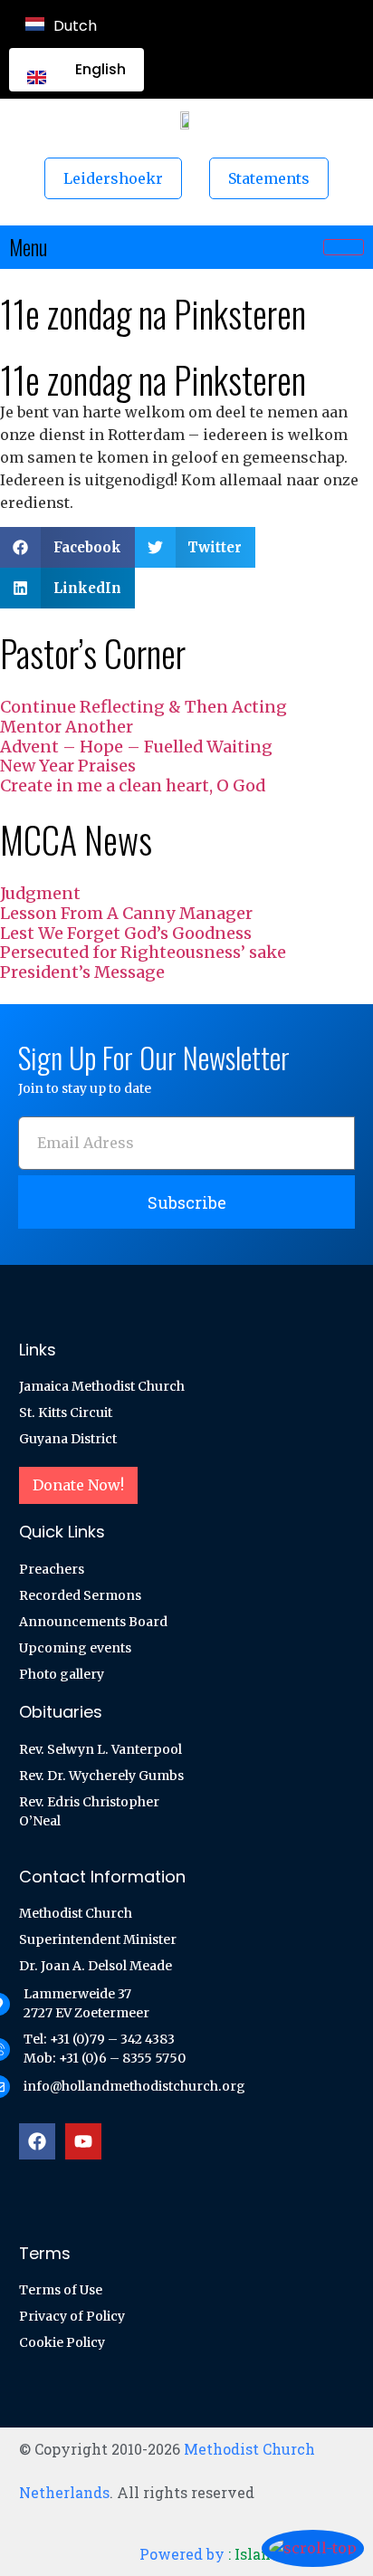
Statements (269, 178)
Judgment (40, 893)
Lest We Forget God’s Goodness (126, 933)
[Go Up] (313, 2548)
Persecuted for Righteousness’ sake (143, 952)
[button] (67, 547)
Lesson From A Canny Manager (126, 913)
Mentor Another (67, 727)
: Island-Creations (247, 2554)
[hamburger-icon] (344, 247)
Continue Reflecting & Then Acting (143, 707)
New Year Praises (68, 766)
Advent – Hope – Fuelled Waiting (136, 747)
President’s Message (82, 972)
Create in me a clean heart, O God (133, 785)
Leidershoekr (113, 178)
